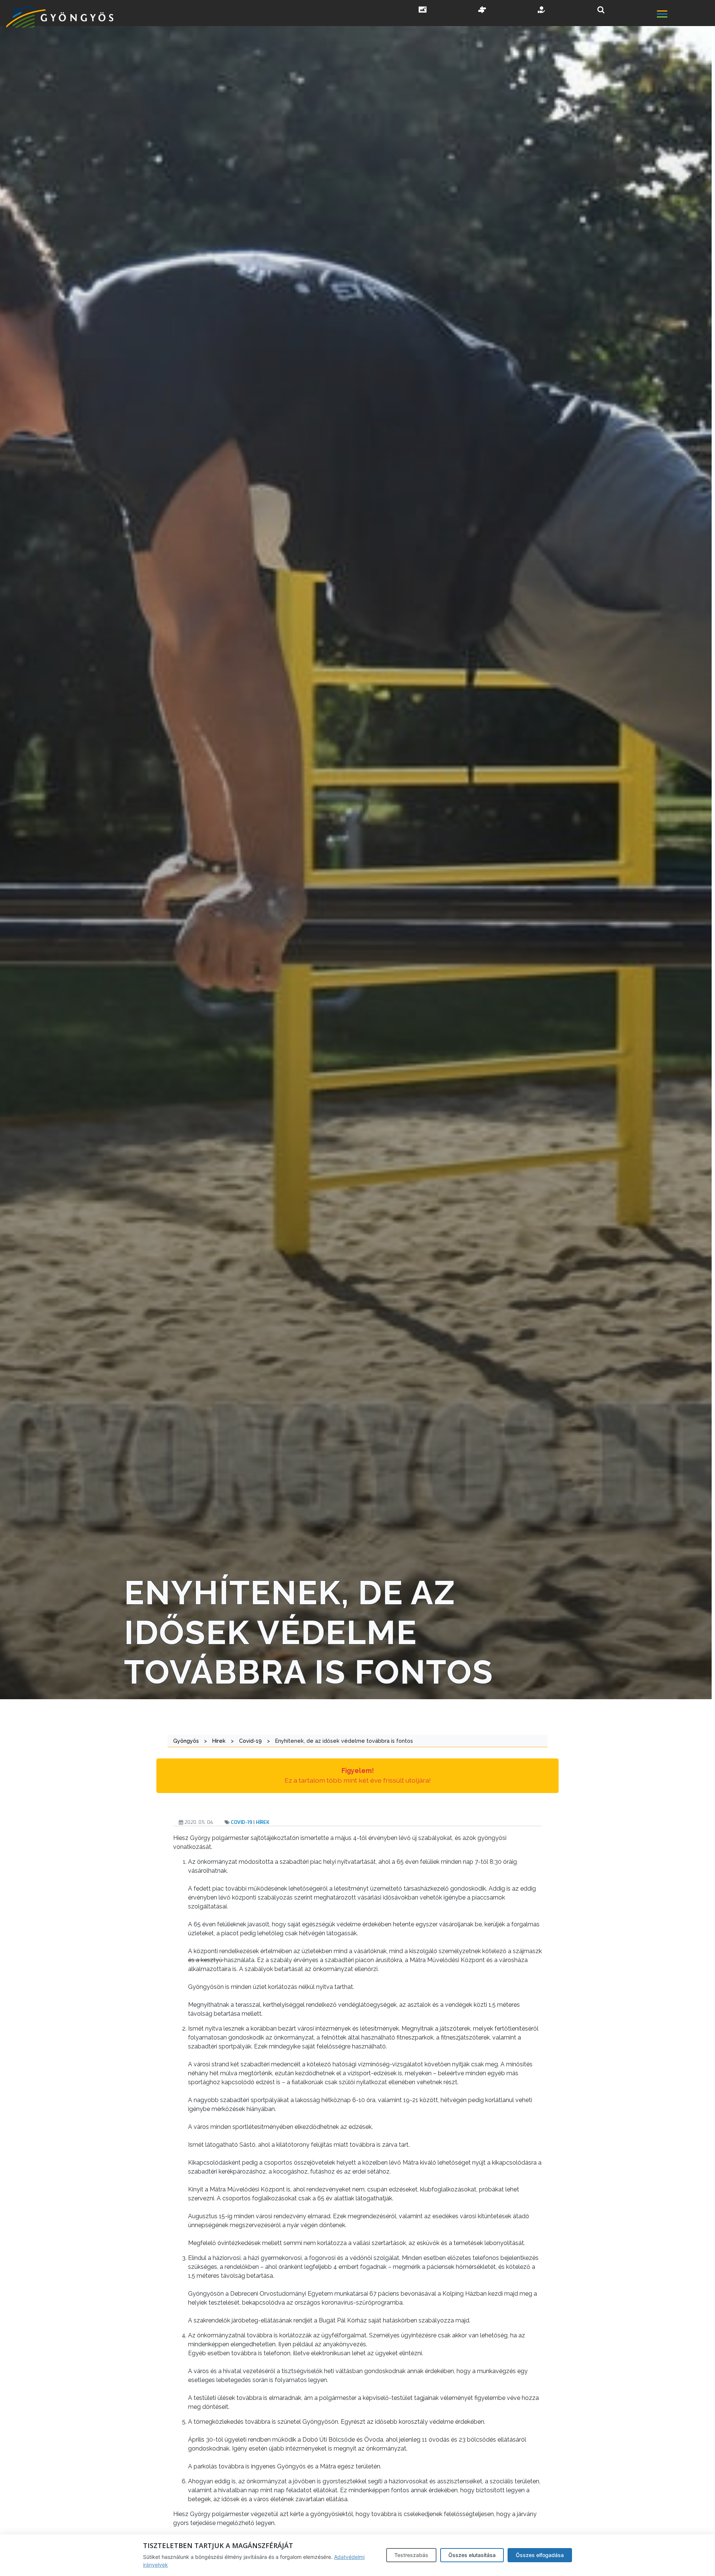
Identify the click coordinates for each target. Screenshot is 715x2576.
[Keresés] (601, 10)
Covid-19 (241, 1822)
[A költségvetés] (542, 10)
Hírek (263, 1822)
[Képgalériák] (423, 10)
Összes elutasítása (472, 2555)
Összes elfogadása (540, 2555)
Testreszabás (411, 2555)
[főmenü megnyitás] (685, 15)
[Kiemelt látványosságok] (482, 10)
